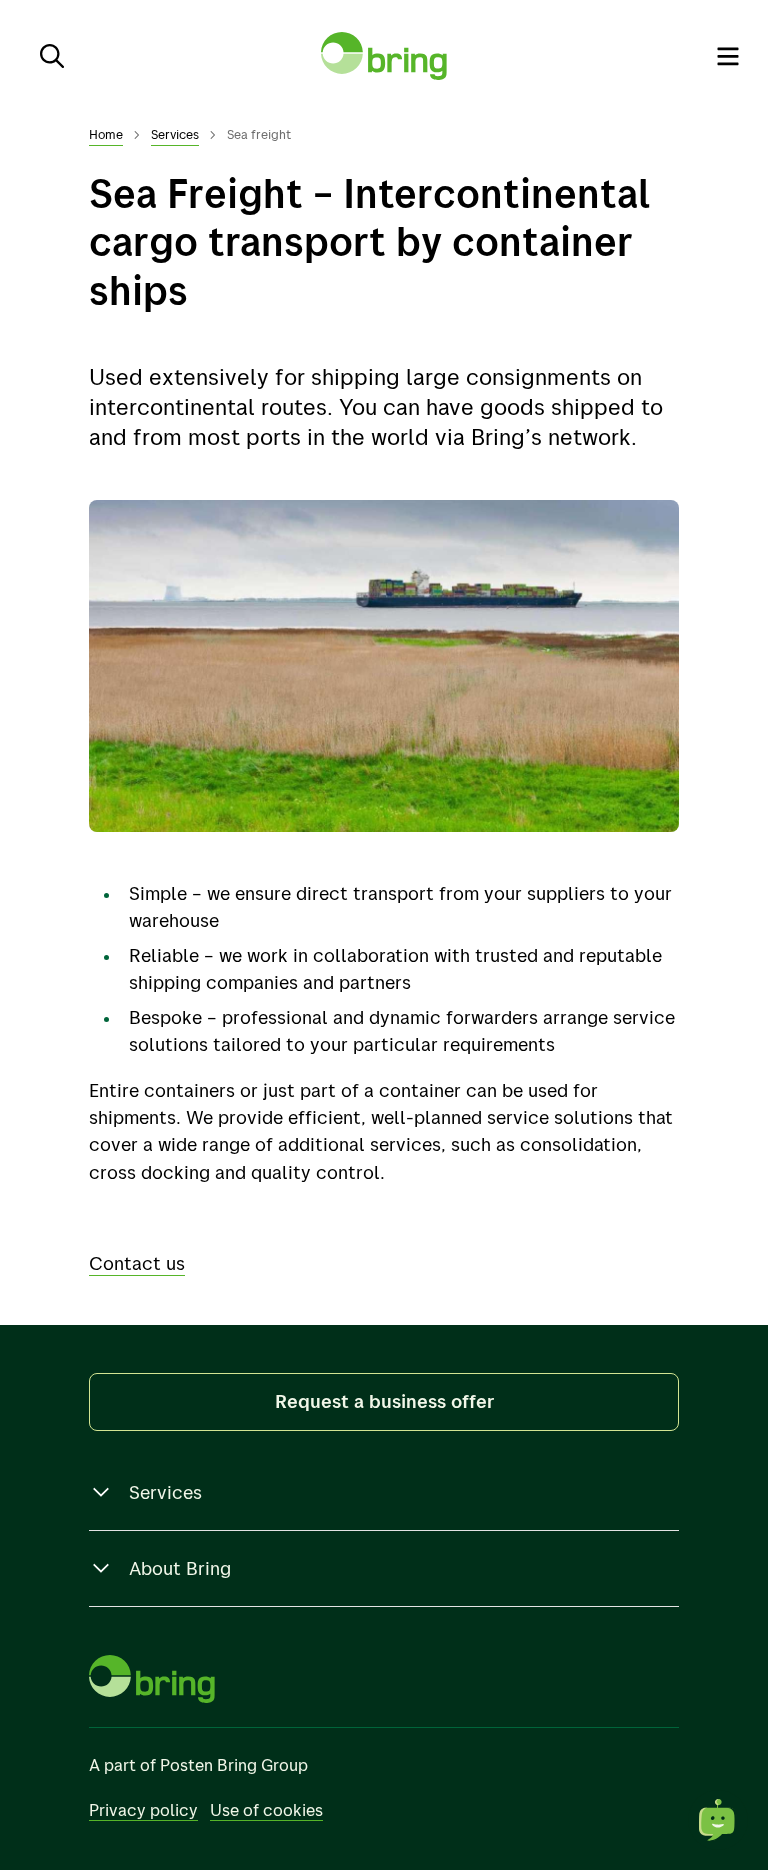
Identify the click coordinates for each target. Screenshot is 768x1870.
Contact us (137, 1263)
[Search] (52, 56)
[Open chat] (718, 1820)
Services (175, 134)
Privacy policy (143, 1809)
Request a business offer (384, 1401)
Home (106, 134)
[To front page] (384, 56)
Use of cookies (266, 1809)
